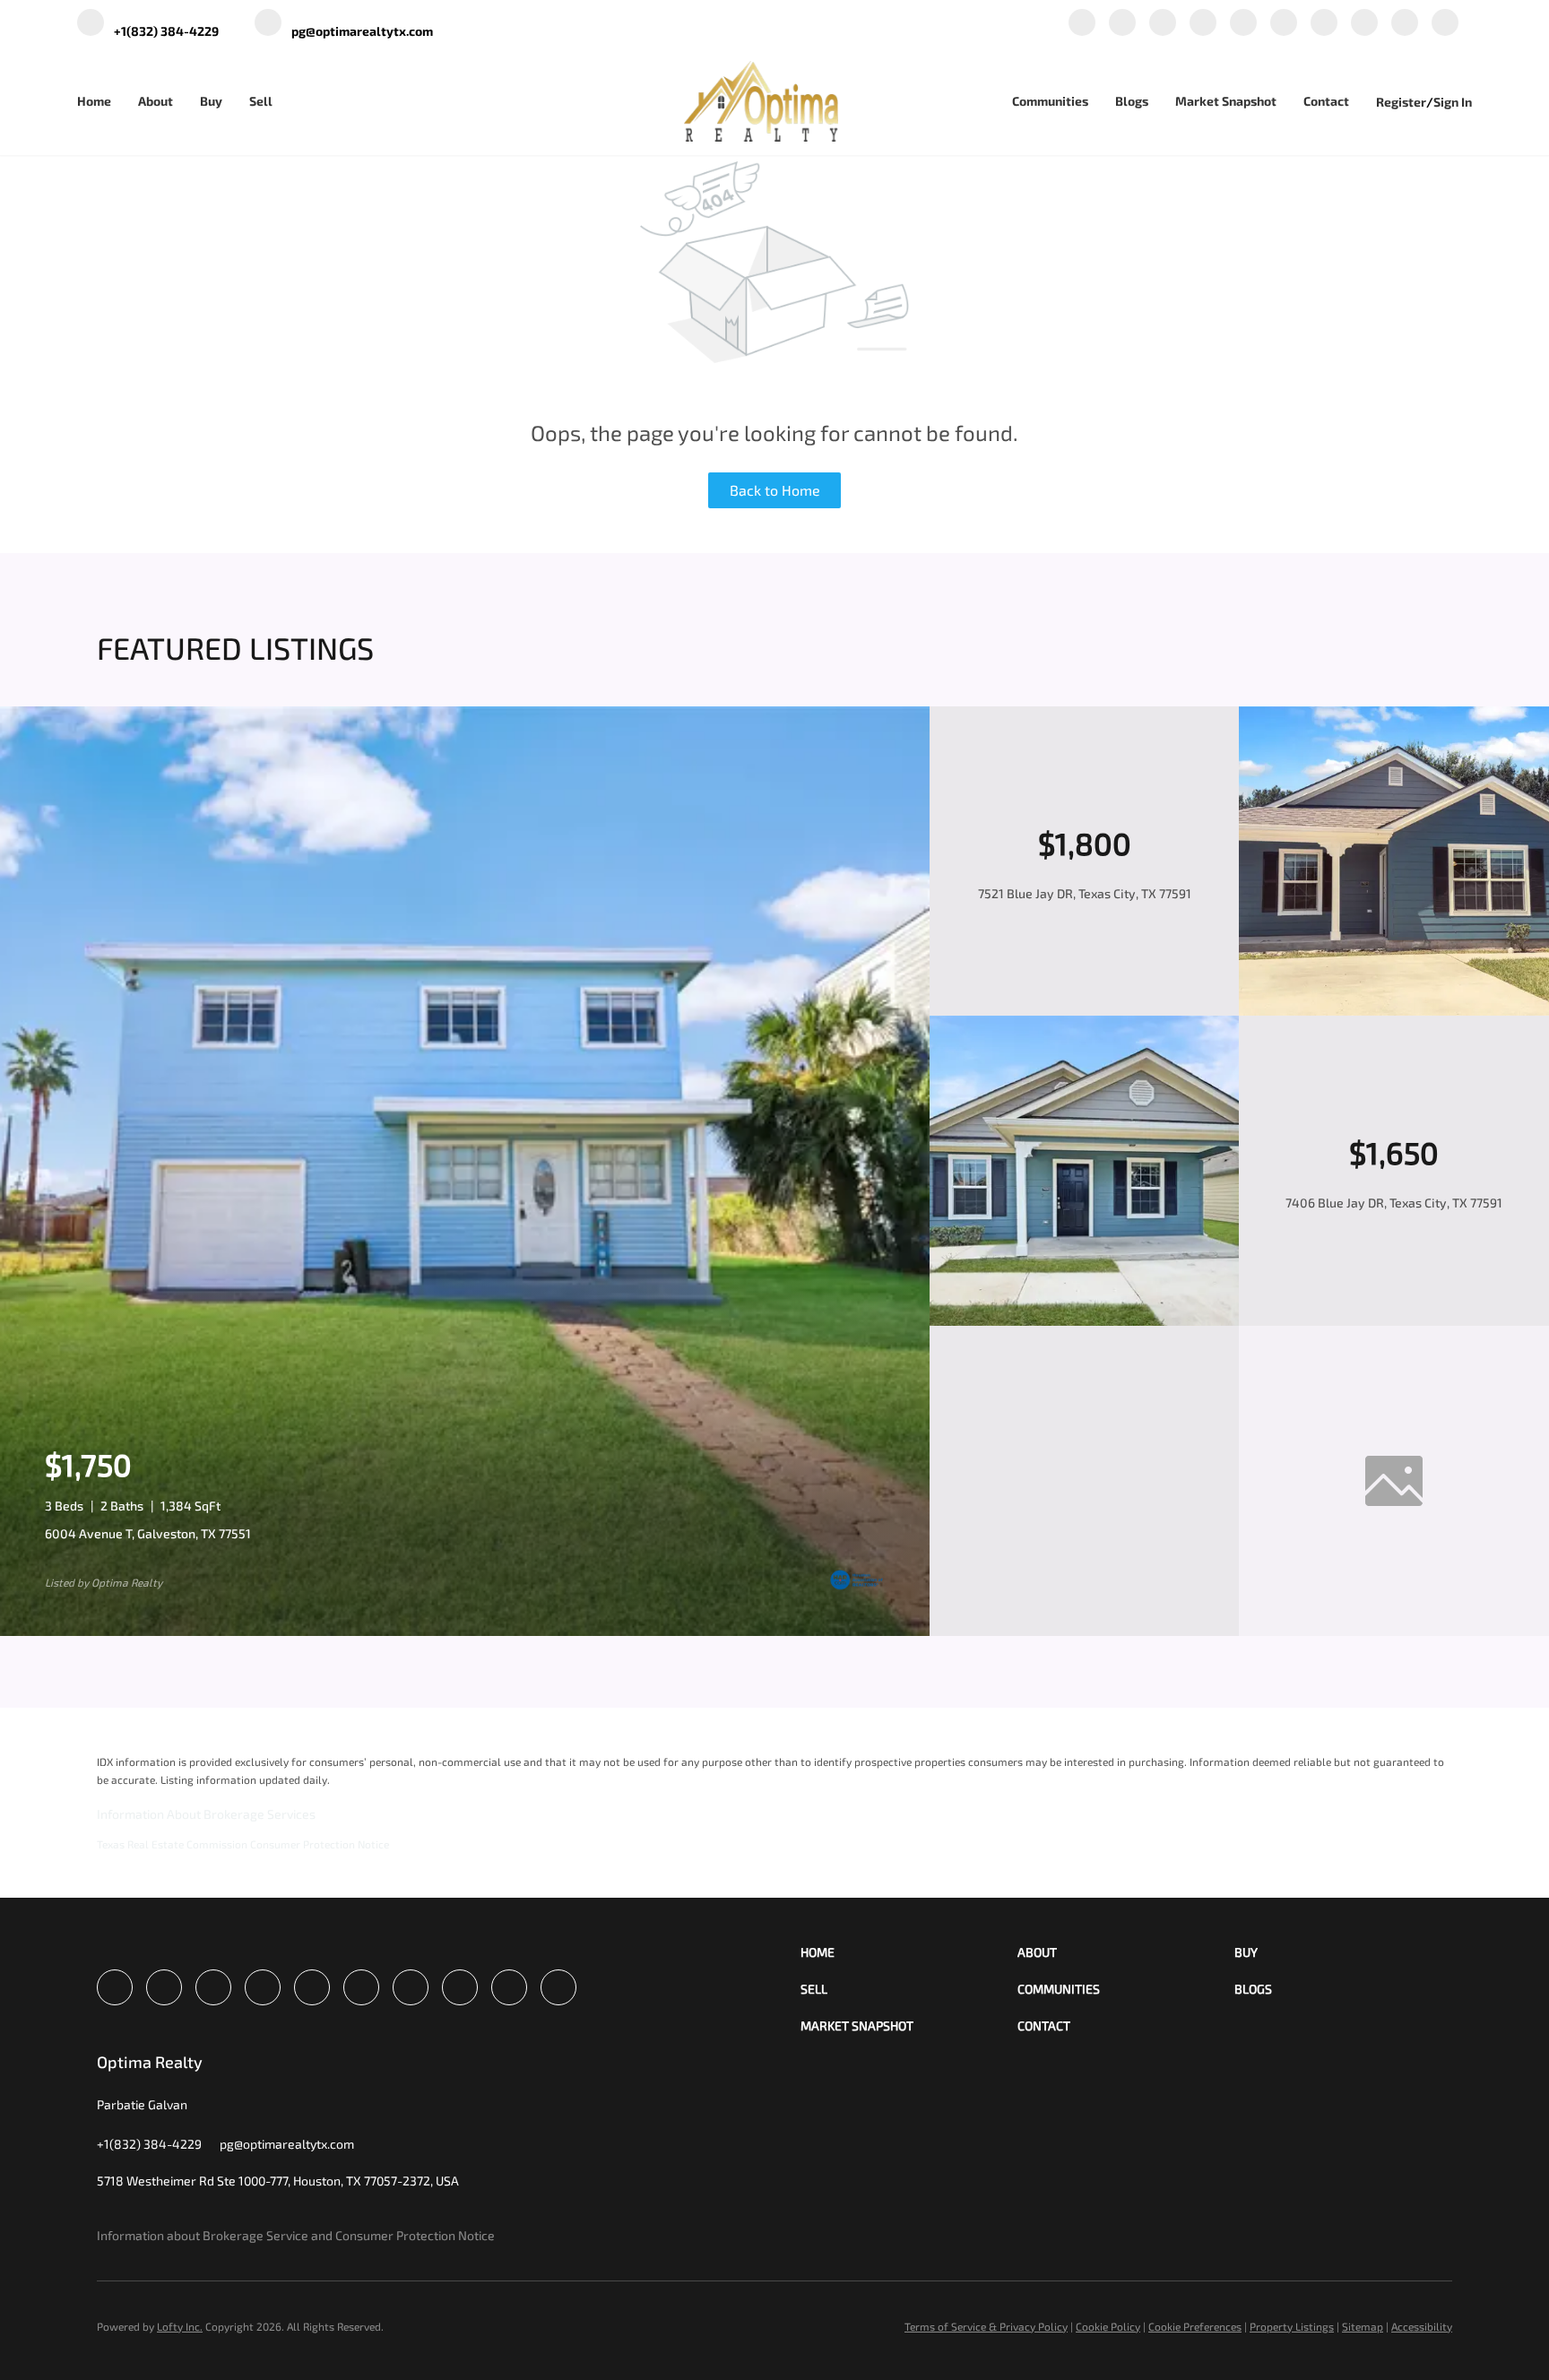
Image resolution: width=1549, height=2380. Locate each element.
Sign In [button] (1453, 102)
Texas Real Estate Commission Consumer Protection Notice (243, 1844)
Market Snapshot (1226, 101)
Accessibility (1422, 2326)
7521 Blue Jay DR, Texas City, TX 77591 (1085, 893)
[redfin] (1445, 24)
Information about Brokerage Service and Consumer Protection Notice (296, 2235)
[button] (909, 1952)
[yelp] (1243, 24)
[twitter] (1163, 24)
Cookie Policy (1108, 2326)
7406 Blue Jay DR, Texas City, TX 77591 (1394, 1203)
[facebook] (1082, 24)
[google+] (1405, 24)
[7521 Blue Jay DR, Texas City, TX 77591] (1394, 1011)
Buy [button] (211, 101)
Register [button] (1401, 102)
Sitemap (1363, 2326)
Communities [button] (1050, 101)
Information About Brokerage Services (206, 1814)
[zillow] (1203, 24)
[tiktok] (1364, 24)
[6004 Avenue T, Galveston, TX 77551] (465, 1631)
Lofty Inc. (180, 2326)
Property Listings (1292, 2326)
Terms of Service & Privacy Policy (986, 2326)
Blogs (1132, 101)
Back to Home (775, 490)
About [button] (156, 101)
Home (94, 101)
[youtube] (1324, 24)
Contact (1326, 101)
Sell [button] (261, 101)
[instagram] (1284, 24)
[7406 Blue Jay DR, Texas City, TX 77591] (1085, 1321)
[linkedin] (1122, 24)
